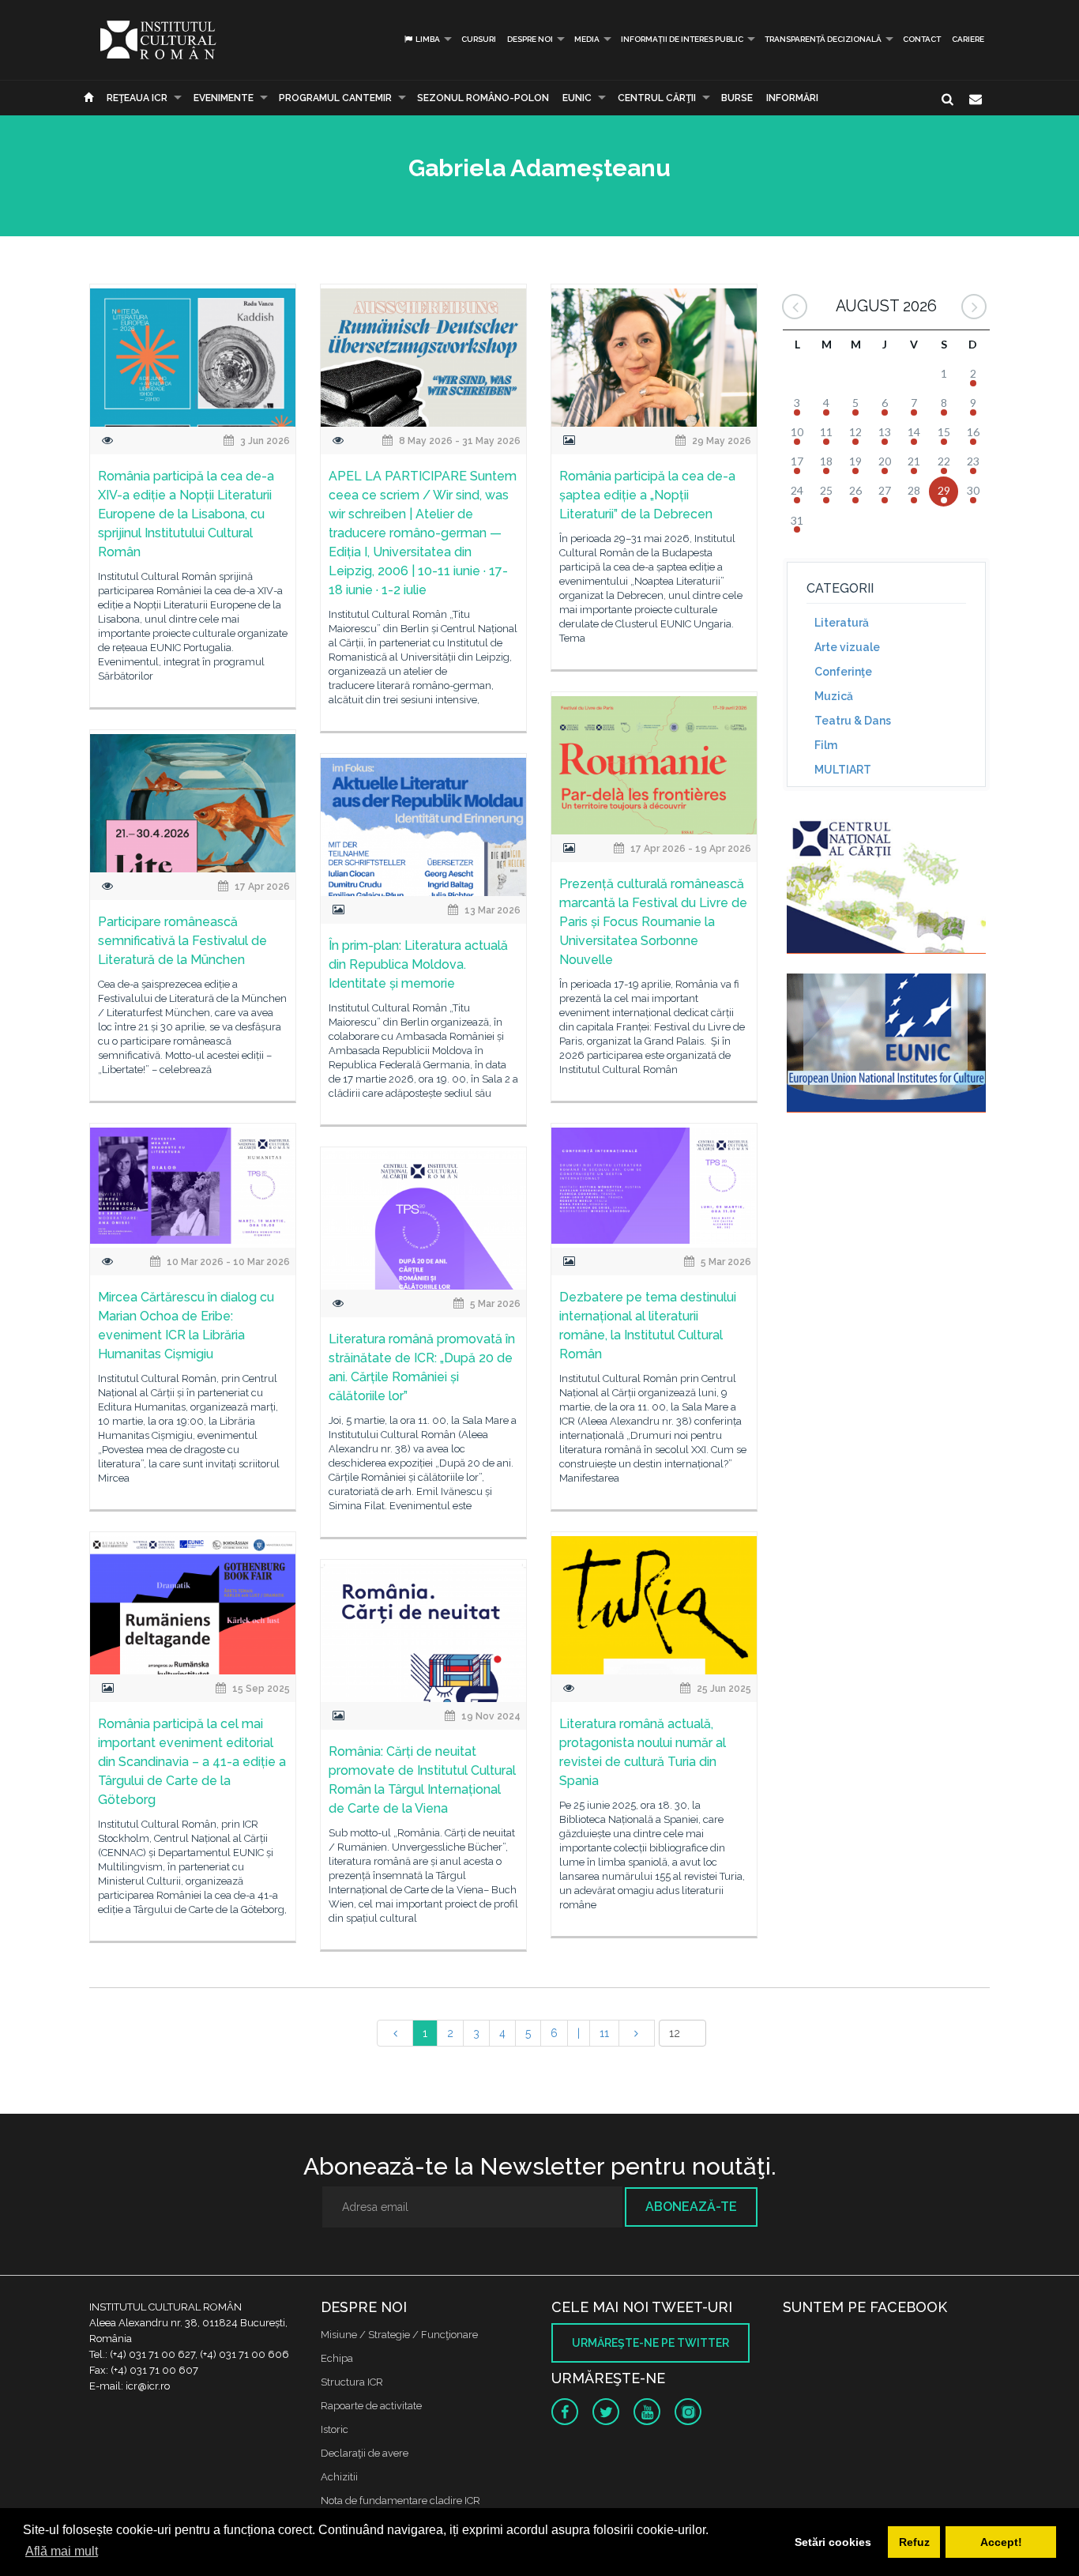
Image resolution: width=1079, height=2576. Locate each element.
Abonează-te (691, 2207)
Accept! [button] (1001, 2542)
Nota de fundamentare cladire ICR (400, 2501)
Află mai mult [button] (62, 2551)
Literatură (842, 623)
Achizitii (339, 2477)
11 (604, 2033)
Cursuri (479, 39)
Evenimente (224, 98)
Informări (792, 98)
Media (587, 39)
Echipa (337, 2358)
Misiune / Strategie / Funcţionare (399, 2335)
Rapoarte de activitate (371, 2406)
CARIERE (968, 39)
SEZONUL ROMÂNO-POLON (483, 98)
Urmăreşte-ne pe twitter (650, 2343)
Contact (922, 39)
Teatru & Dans (853, 721)
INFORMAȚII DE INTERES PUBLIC (682, 39)
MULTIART (843, 770)
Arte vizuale (847, 647)
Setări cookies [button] (833, 2542)
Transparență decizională (823, 39)
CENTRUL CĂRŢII (657, 98)
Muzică (834, 696)
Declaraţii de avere (365, 2453)
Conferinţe (843, 672)
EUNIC (577, 98)
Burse (737, 98)
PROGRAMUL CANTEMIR (335, 98)
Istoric (335, 2429)
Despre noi (530, 39)
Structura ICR (352, 2382)
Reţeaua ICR (137, 98)
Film (826, 745)
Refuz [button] (914, 2542)
